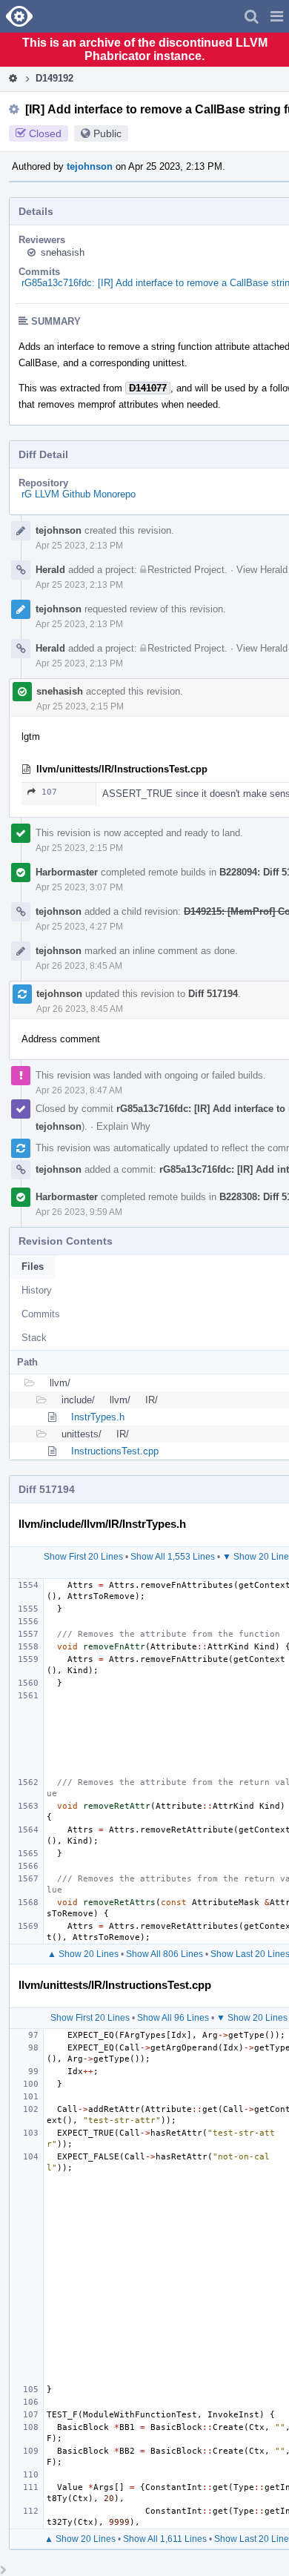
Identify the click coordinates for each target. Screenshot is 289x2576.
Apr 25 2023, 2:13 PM (79, 546)
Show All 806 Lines (165, 1954)
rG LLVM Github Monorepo (79, 494)
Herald (50, 570)
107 (49, 792)
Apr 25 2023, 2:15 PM (80, 706)
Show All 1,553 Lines (173, 1557)
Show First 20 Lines (83, 1557)
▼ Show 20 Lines (252, 2018)
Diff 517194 (213, 994)
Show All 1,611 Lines (165, 2539)
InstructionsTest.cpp (115, 1451)
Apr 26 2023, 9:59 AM (79, 1212)
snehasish (63, 252)
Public (107, 133)
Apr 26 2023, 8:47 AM (79, 1090)
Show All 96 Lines (173, 2018)
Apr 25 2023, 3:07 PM (79, 887)
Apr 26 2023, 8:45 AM (79, 966)
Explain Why (123, 1126)
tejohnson (90, 166)
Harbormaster (67, 872)
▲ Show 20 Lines (83, 1954)
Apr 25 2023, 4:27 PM (79, 927)
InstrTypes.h (98, 1417)
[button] (277, 16)
